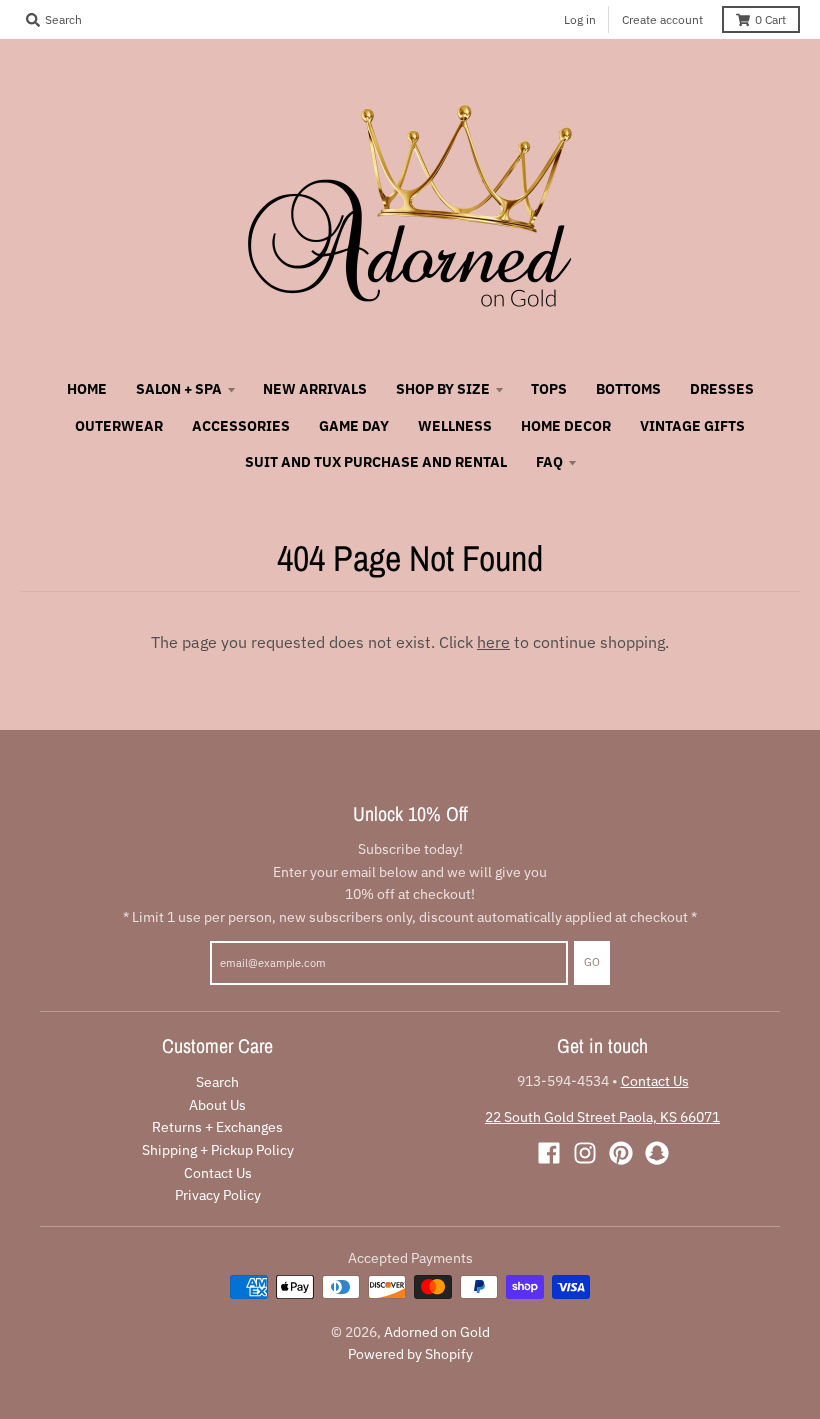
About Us (217, 1105)
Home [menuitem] (87, 389)
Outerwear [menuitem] (119, 426)
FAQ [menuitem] (549, 462)
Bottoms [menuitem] (628, 389)
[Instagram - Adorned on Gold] (585, 1153)
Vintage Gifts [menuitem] (692, 426)
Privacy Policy (218, 1195)
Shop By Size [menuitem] (443, 389)
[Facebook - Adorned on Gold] (549, 1153)
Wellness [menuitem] (455, 426)
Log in (580, 19)
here (493, 642)
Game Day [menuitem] (354, 426)
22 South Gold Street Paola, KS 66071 (602, 1117)
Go (592, 962)
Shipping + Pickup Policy (218, 1150)
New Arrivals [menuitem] (315, 389)
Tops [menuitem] (549, 389)
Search (217, 1082)
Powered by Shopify (410, 1354)
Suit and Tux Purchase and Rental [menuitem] (376, 462)
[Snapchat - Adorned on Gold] (657, 1153)
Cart (770, 19)
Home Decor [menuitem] (566, 426)
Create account (662, 19)
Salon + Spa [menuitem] (179, 389)
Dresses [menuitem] (722, 389)
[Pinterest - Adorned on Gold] (621, 1153)
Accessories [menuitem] (241, 426)
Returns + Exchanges (217, 1127)
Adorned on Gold (437, 1332)
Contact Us (218, 1173)
